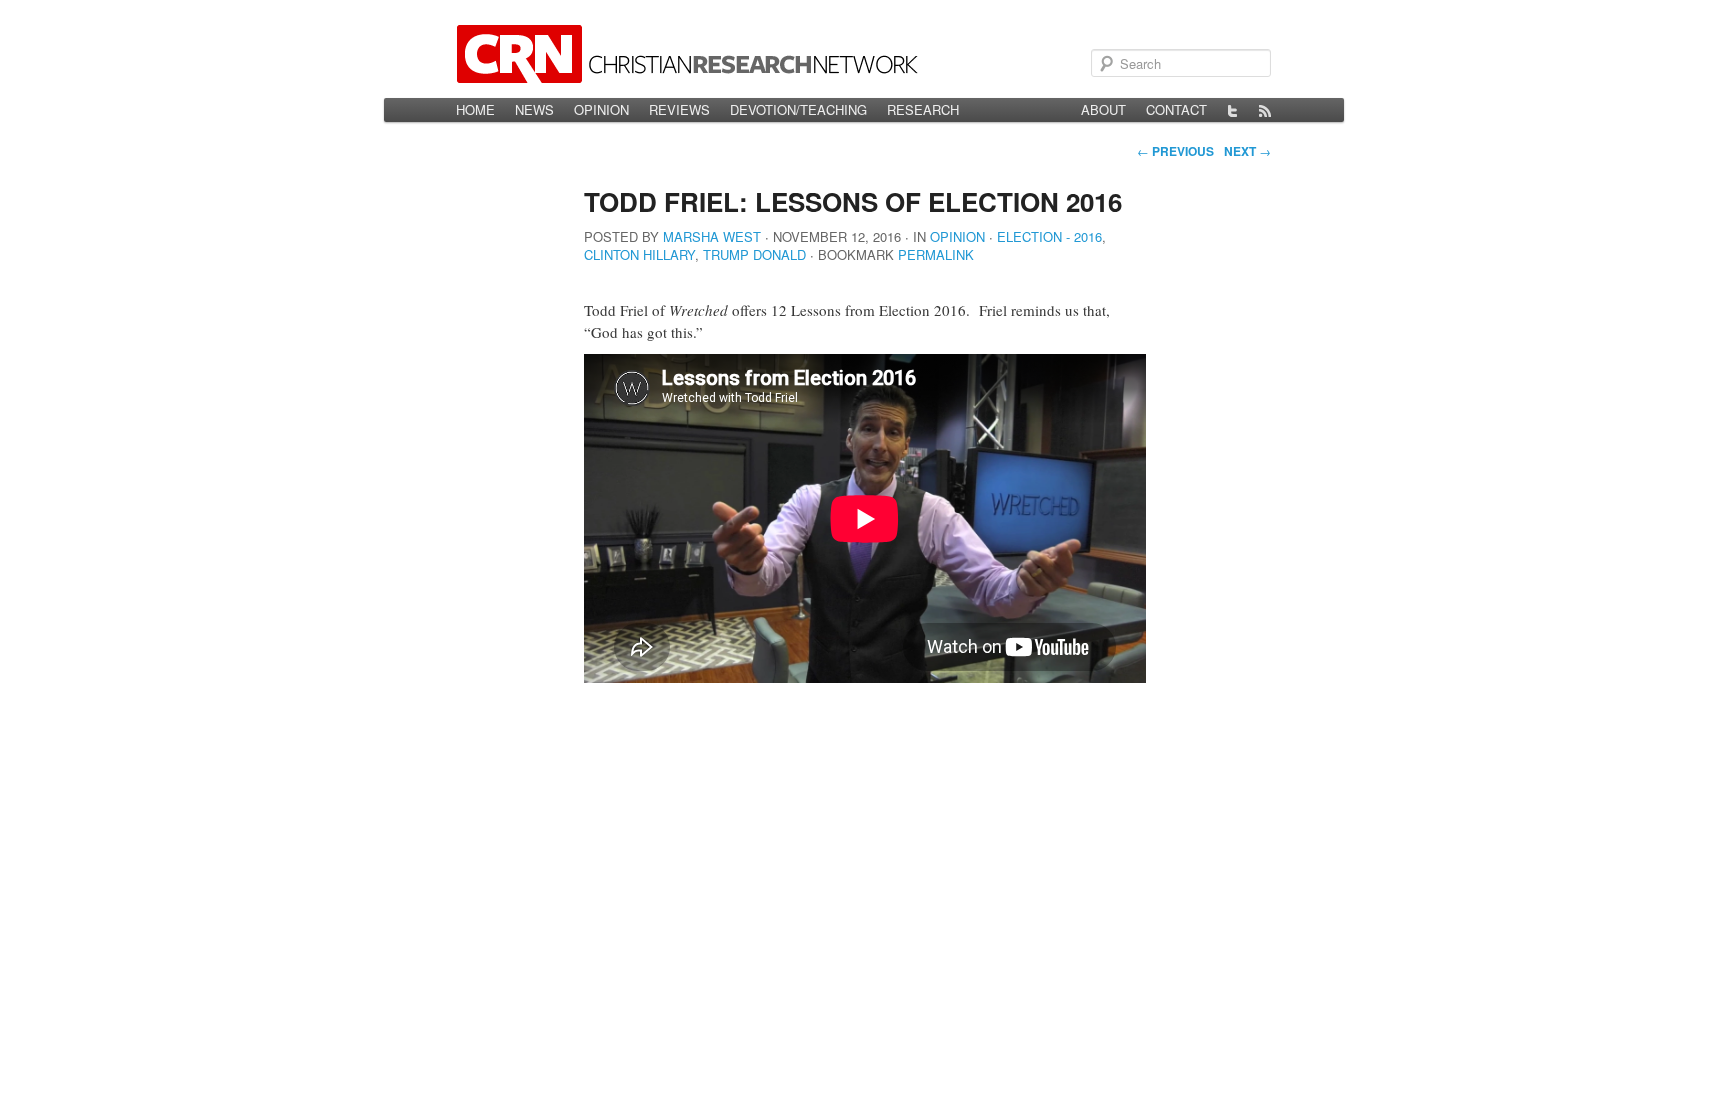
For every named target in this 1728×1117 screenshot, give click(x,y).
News (534, 109)
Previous (1175, 151)
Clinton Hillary (639, 254)
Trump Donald (754, 254)
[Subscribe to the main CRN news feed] (1265, 110)
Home (475, 109)
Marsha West (712, 236)
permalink (936, 254)
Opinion (601, 109)
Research (923, 109)
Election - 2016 (1049, 236)
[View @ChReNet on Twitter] (1233, 110)
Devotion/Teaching (798, 109)
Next (1247, 151)
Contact (1176, 109)
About (1103, 109)
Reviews (679, 109)
